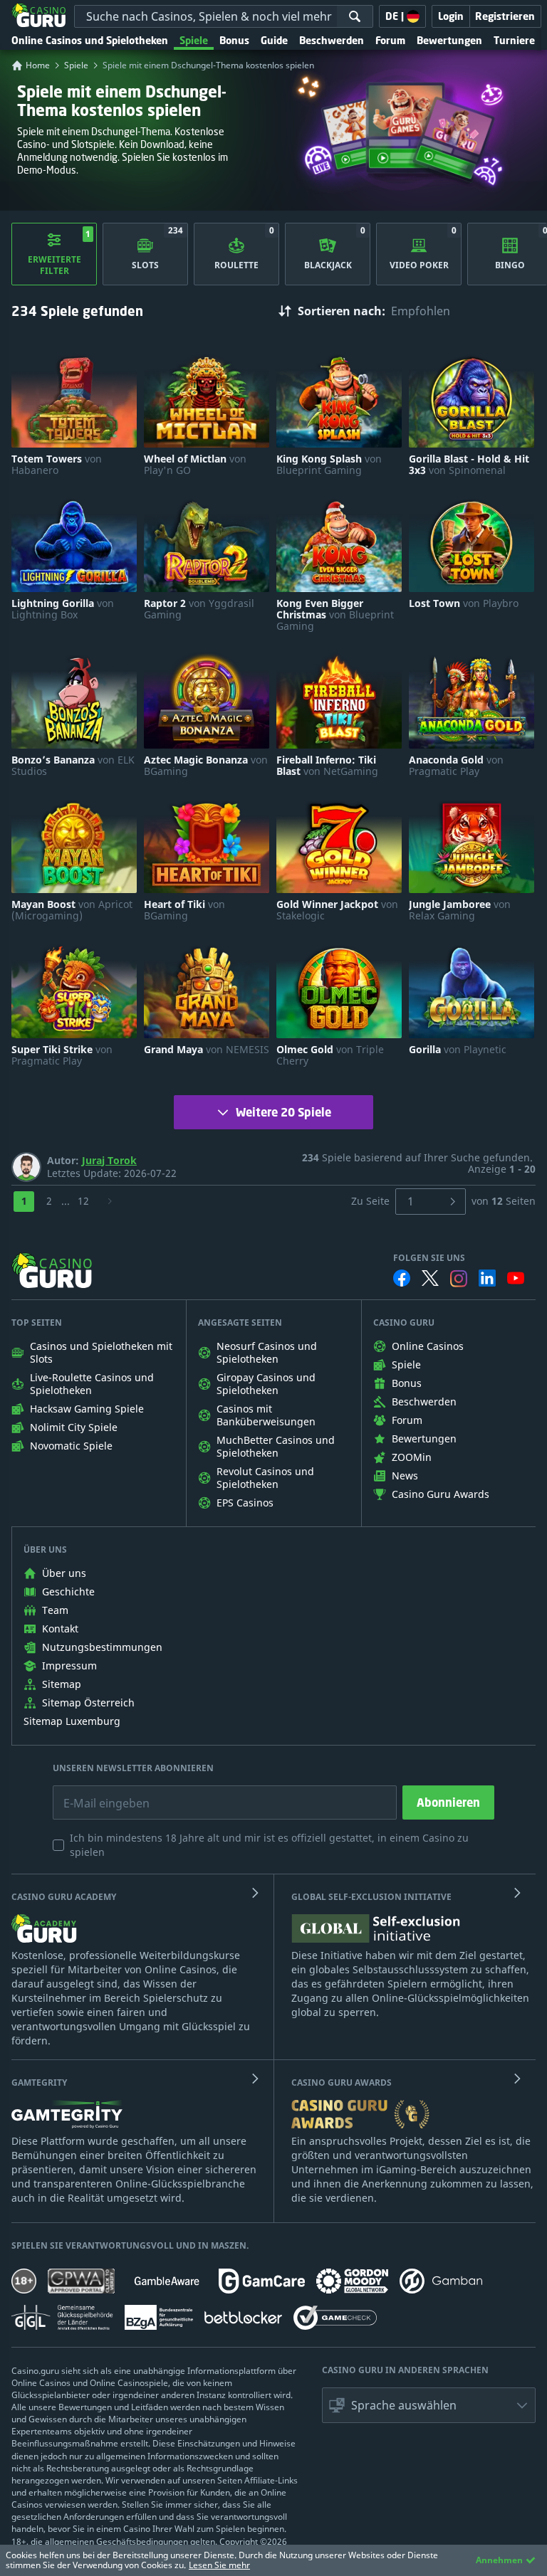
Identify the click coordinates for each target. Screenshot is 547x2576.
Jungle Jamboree (460, 910)
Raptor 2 (199, 609)
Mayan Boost (72, 910)
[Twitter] (430, 1278)
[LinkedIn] (487, 1278)
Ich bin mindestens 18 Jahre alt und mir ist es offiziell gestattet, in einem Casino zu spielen (269, 1845)
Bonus (234, 40)
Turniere (514, 40)
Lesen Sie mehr (219, 2565)
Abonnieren (448, 1802)
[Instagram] (459, 1278)
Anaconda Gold (456, 766)
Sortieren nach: (342, 311)
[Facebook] (402, 1278)
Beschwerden (332, 40)
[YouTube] (516, 1278)
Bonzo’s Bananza (73, 766)
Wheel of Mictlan (195, 465)
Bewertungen (449, 40)
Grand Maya (207, 1050)
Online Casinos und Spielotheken (90, 40)
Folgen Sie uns (429, 1258)
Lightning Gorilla (63, 609)
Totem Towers (57, 465)
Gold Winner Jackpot (337, 910)
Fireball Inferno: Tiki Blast (327, 766)
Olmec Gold (330, 1055)
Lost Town (464, 603)
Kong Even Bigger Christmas (335, 615)
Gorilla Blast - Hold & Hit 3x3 (469, 465)
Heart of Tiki (184, 910)
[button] (429, 2405)
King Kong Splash (329, 465)
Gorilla (458, 1050)
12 (83, 1201)
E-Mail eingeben (96, 1793)
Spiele (194, 40)
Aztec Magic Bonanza (206, 766)
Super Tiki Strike (62, 1055)
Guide (274, 40)
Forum (390, 40)
